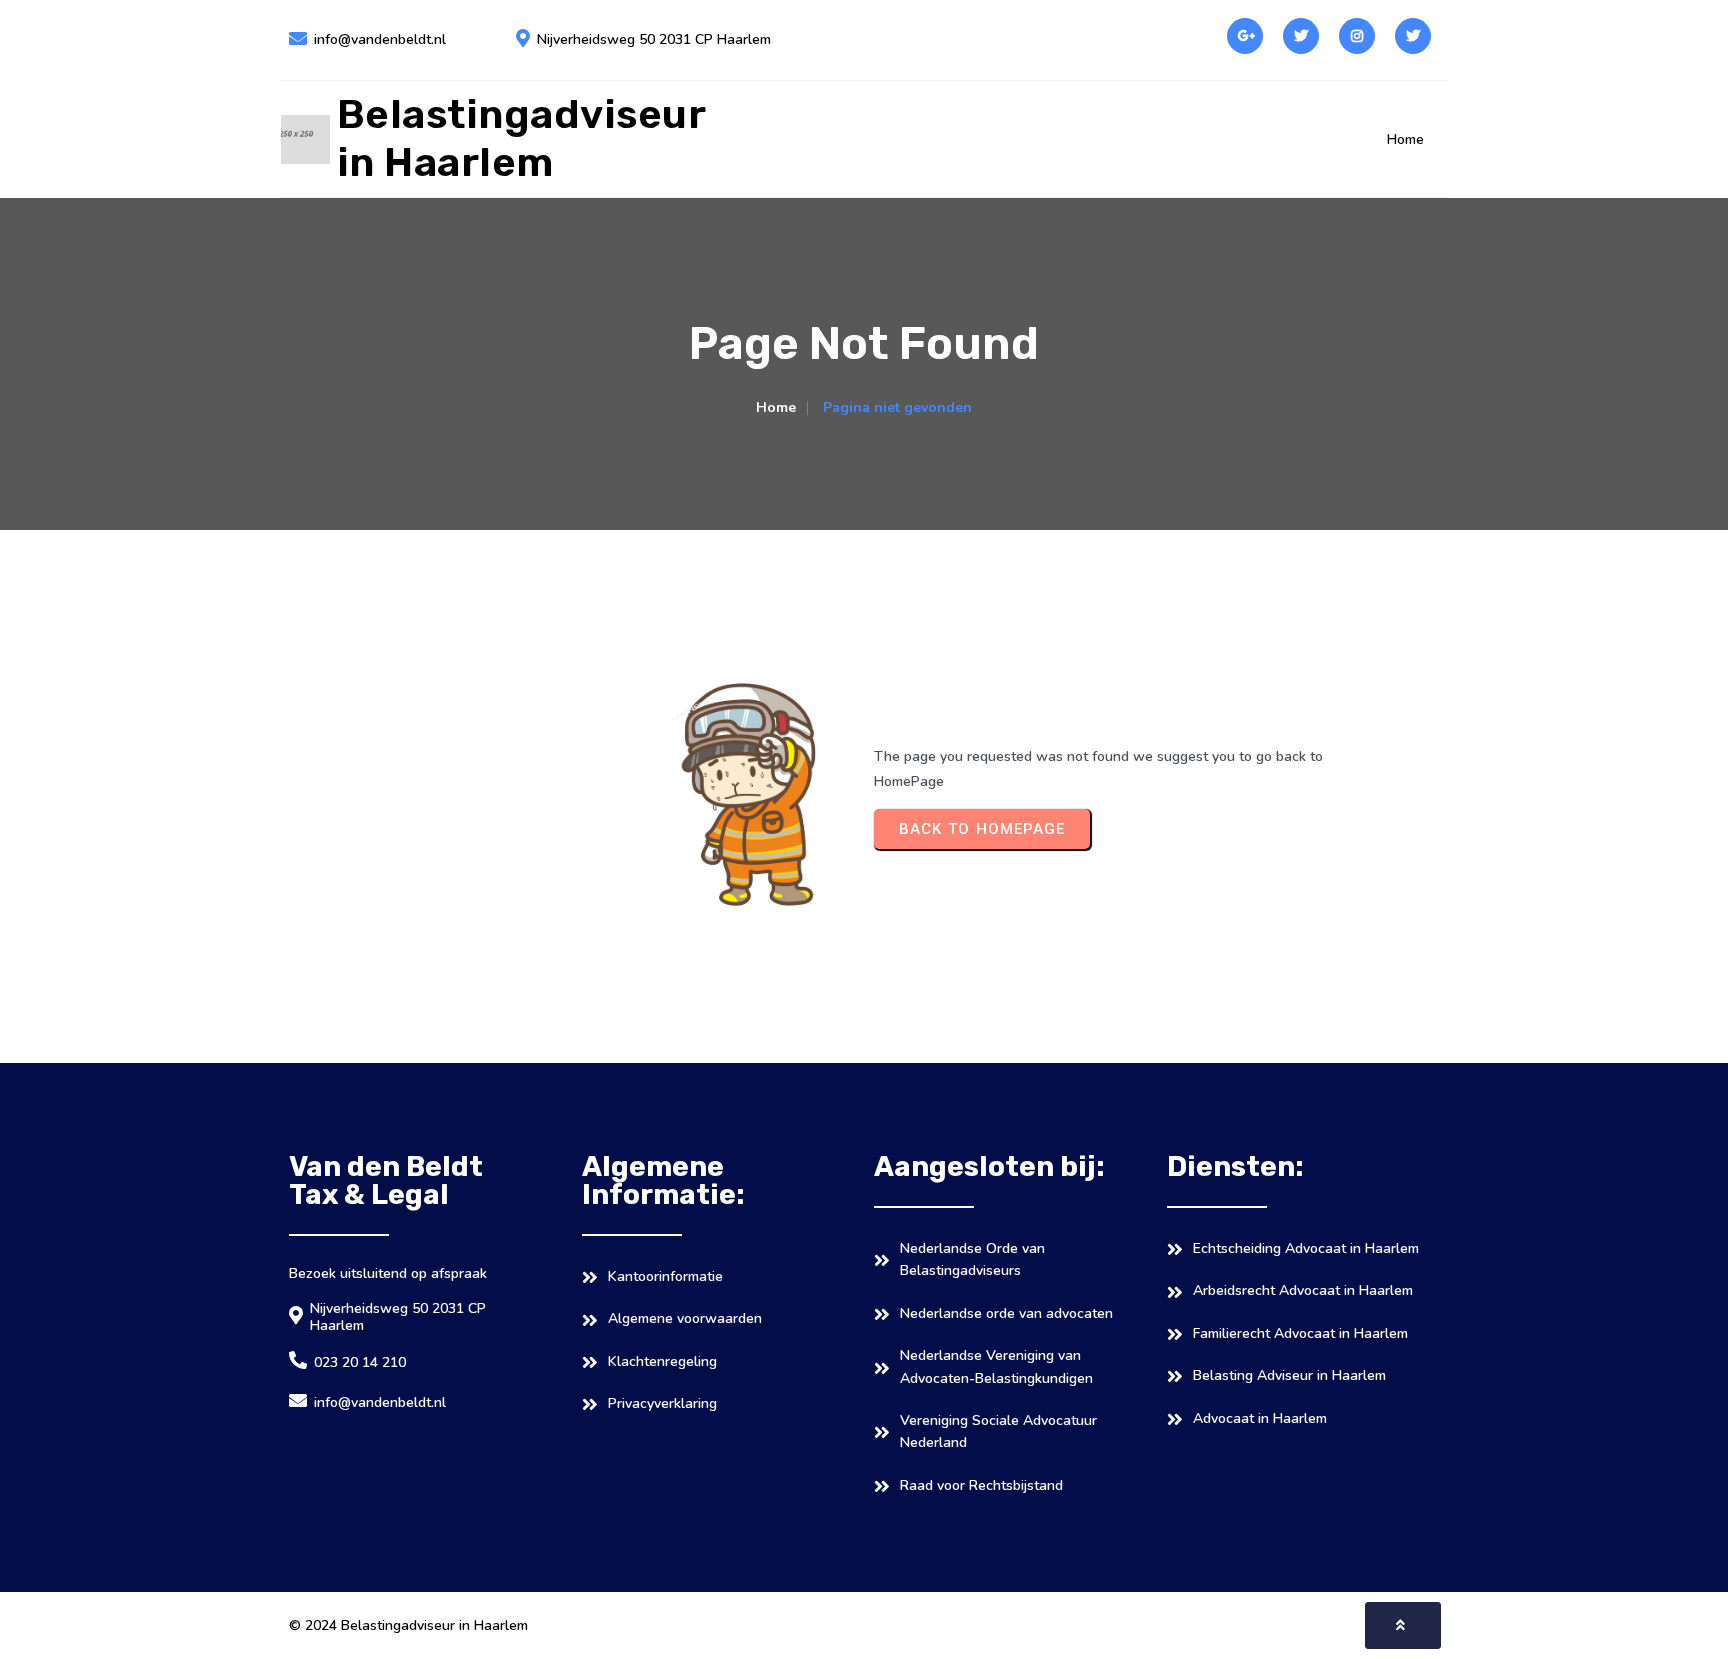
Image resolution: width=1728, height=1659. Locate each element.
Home (776, 407)
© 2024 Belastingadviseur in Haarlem (408, 1625)
